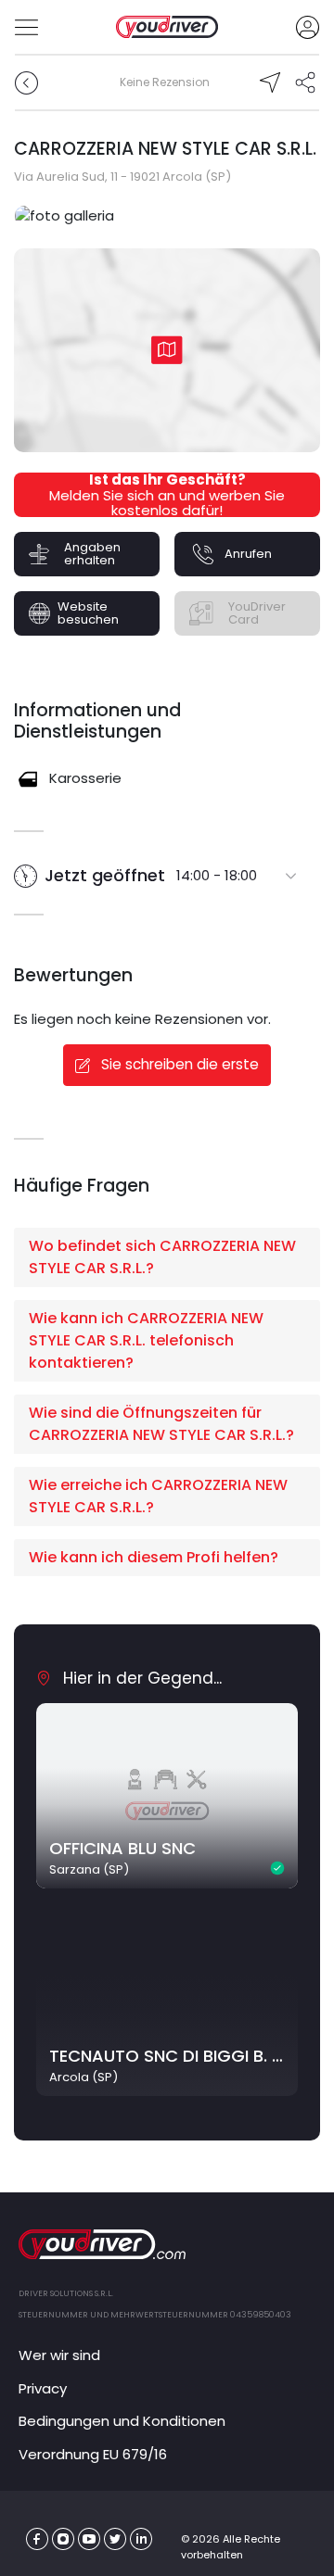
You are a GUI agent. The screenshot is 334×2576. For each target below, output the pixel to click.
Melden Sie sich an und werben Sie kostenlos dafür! (167, 496)
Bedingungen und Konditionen (122, 2421)
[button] (167, 1257)
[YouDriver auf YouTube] (90, 2539)
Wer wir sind (59, 2355)
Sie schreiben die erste (178, 1064)
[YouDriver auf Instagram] (64, 2539)
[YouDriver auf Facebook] (38, 2539)
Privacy (43, 2388)
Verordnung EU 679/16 (93, 2454)
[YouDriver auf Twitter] (116, 2539)
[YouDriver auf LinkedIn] (141, 2539)
